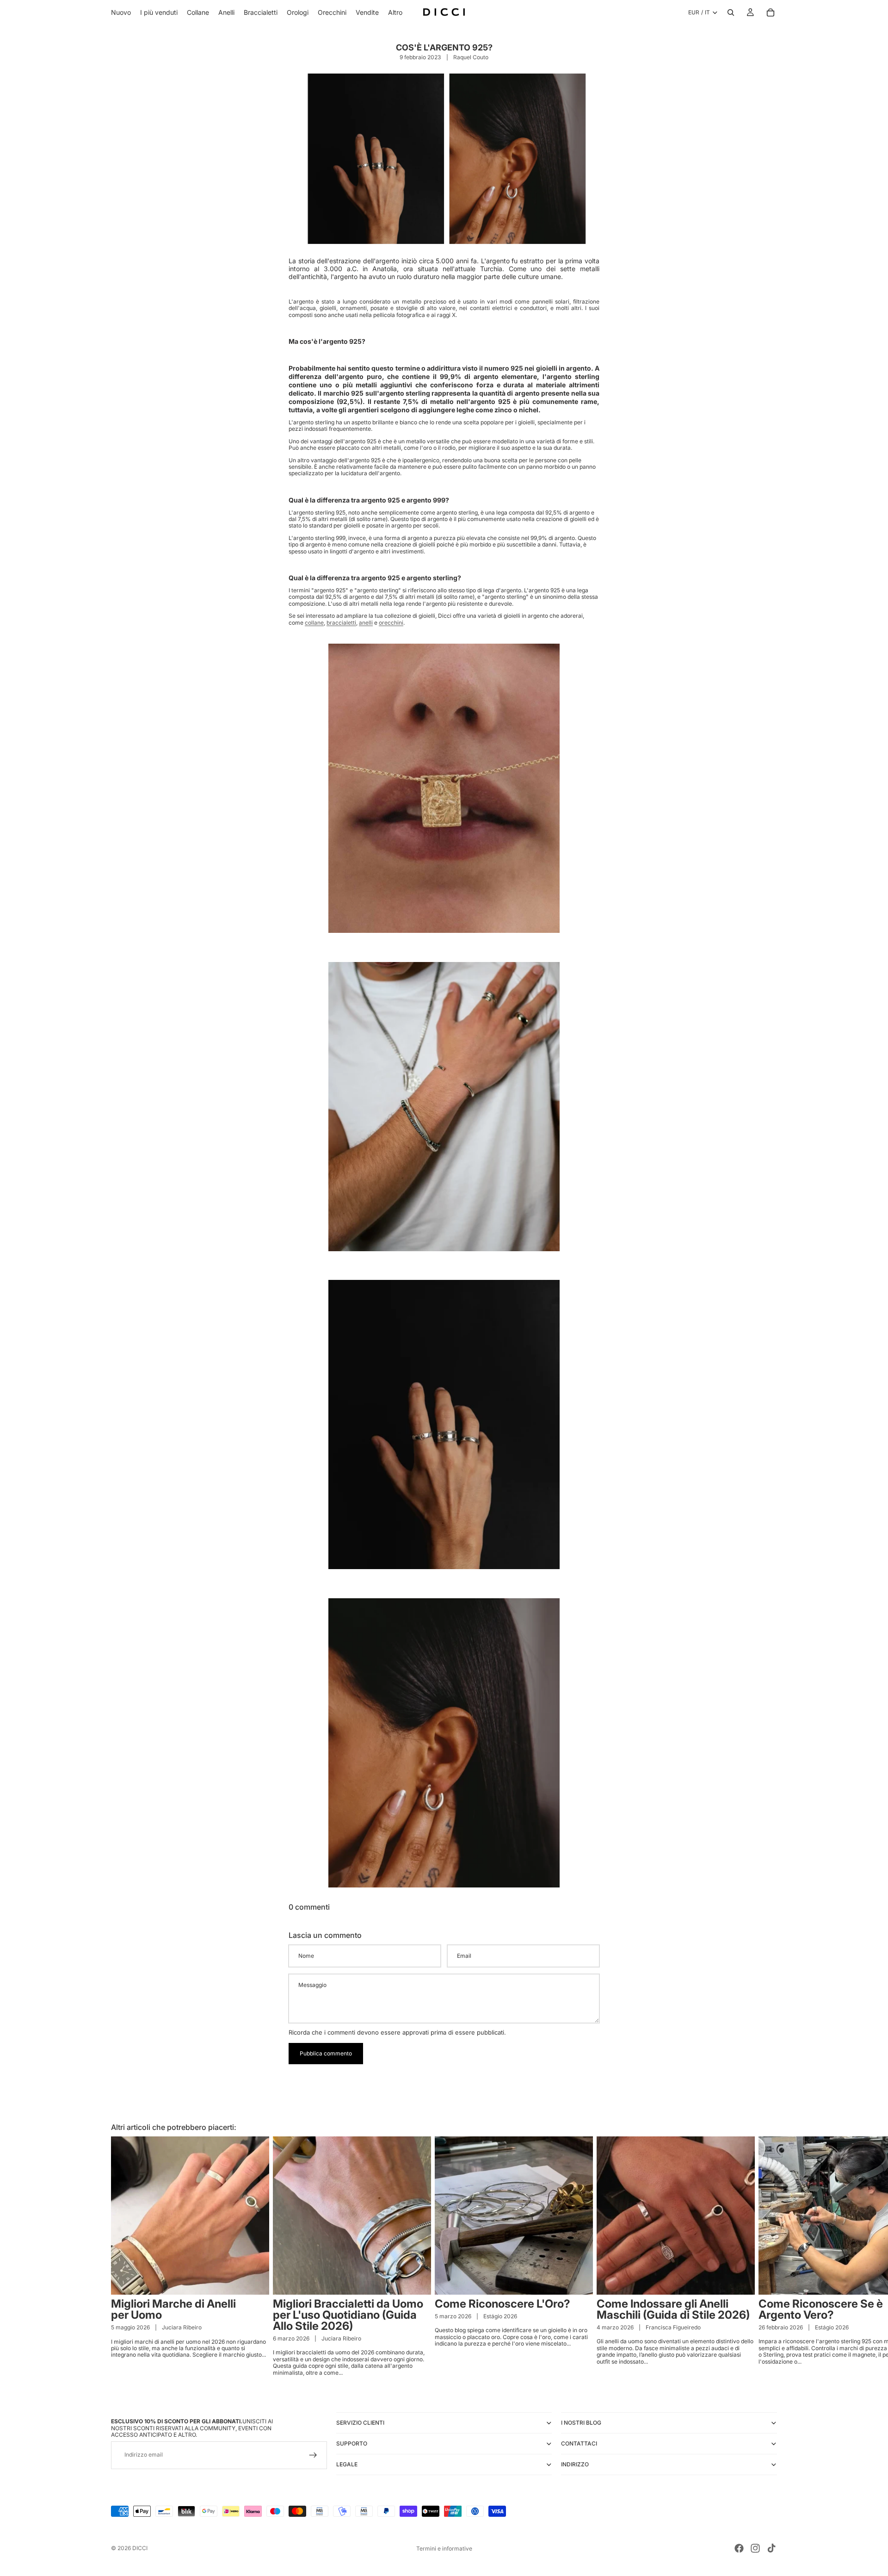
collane (314, 623)
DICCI (140, 2548)
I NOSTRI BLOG (581, 2423)
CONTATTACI (579, 2443)
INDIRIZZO (575, 2464)
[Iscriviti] (313, 2455)
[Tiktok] (771, 2548)
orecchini (391, 623)
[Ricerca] (731, 12)
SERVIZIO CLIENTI (360, 2423)
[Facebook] (739, 2548)
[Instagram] (755, 2548)
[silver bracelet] (444, 1107)
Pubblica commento (326, 2053)
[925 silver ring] (444, 1425)
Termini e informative (444, 2548)
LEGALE (347, 2464)
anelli (366, 623)
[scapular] (444, 788)
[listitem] (395, 12)
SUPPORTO (352, 2443)
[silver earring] (444, 1743)
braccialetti (341, 623)
